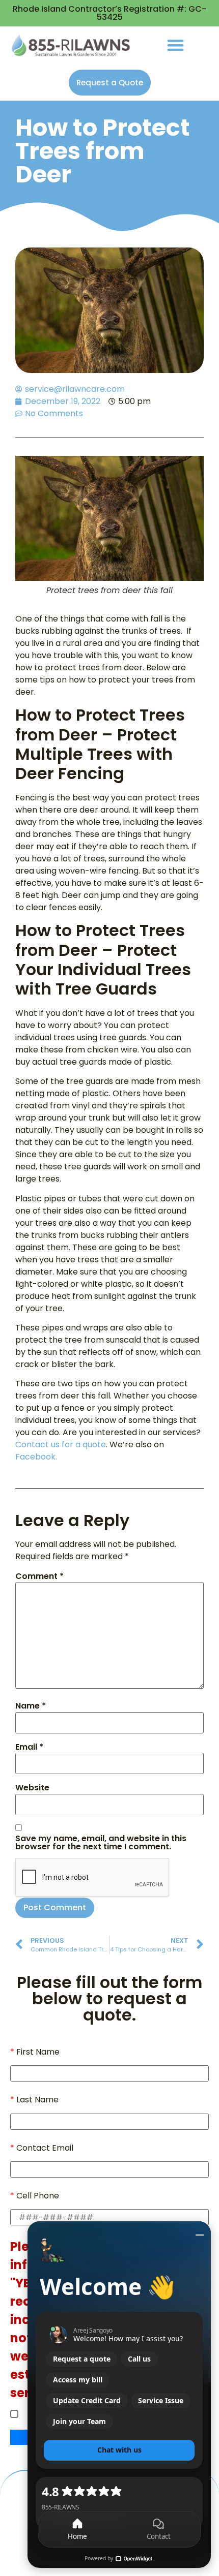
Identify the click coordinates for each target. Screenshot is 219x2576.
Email (29, 1747)
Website (32, 1788)
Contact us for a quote (61, 1445)
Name (31, 1706)
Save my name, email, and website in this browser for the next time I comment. (101, 1843)
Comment (39, 1576)
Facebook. (36, 1457)
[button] (175, 45)
